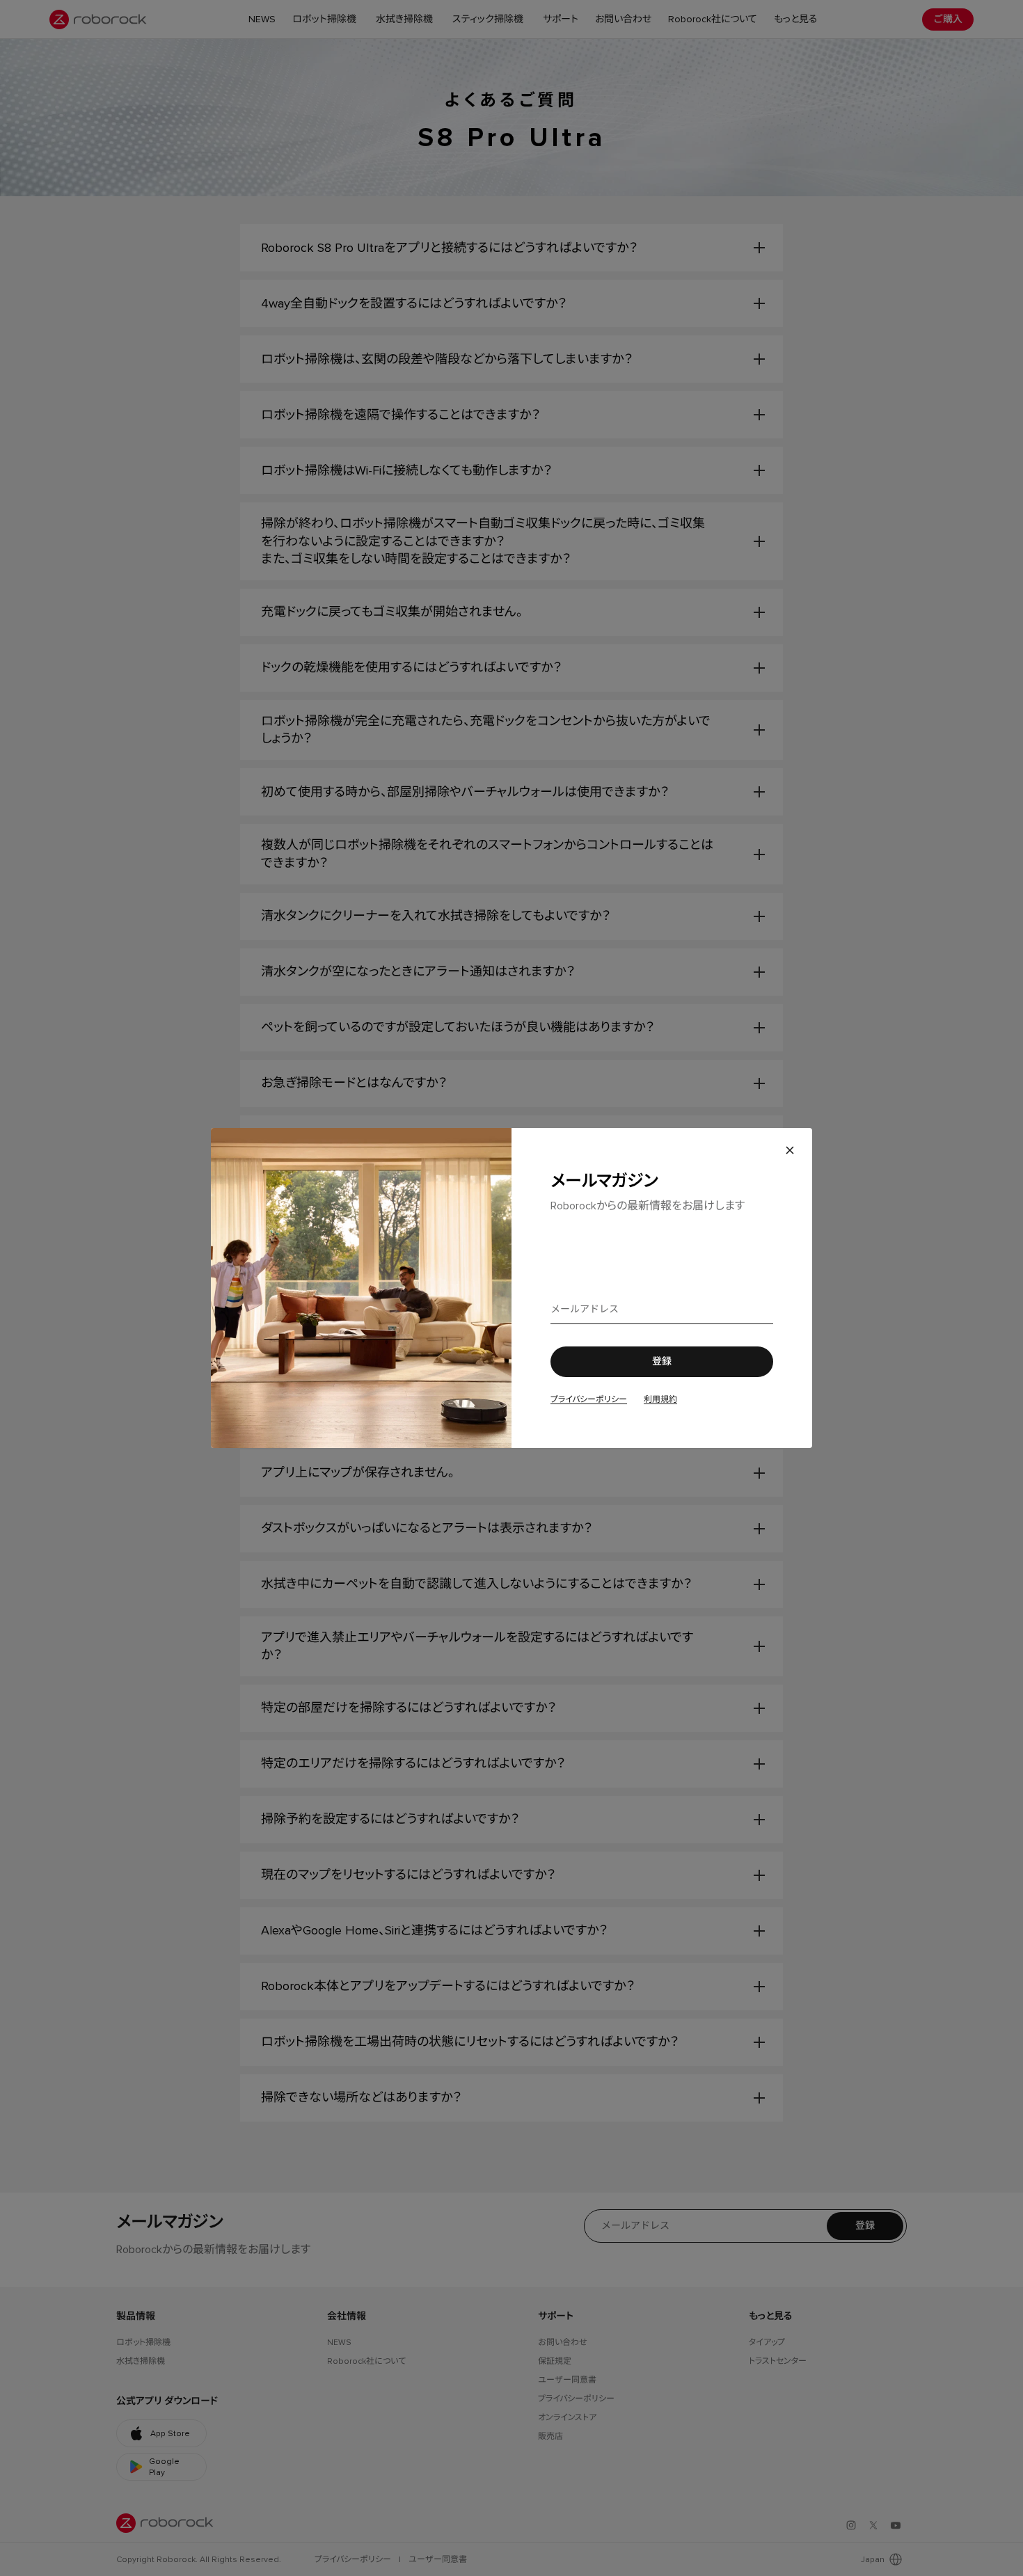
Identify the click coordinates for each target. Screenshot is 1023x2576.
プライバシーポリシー (589, 1399)
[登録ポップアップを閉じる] (790, 1150)
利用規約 (660, 1399)
